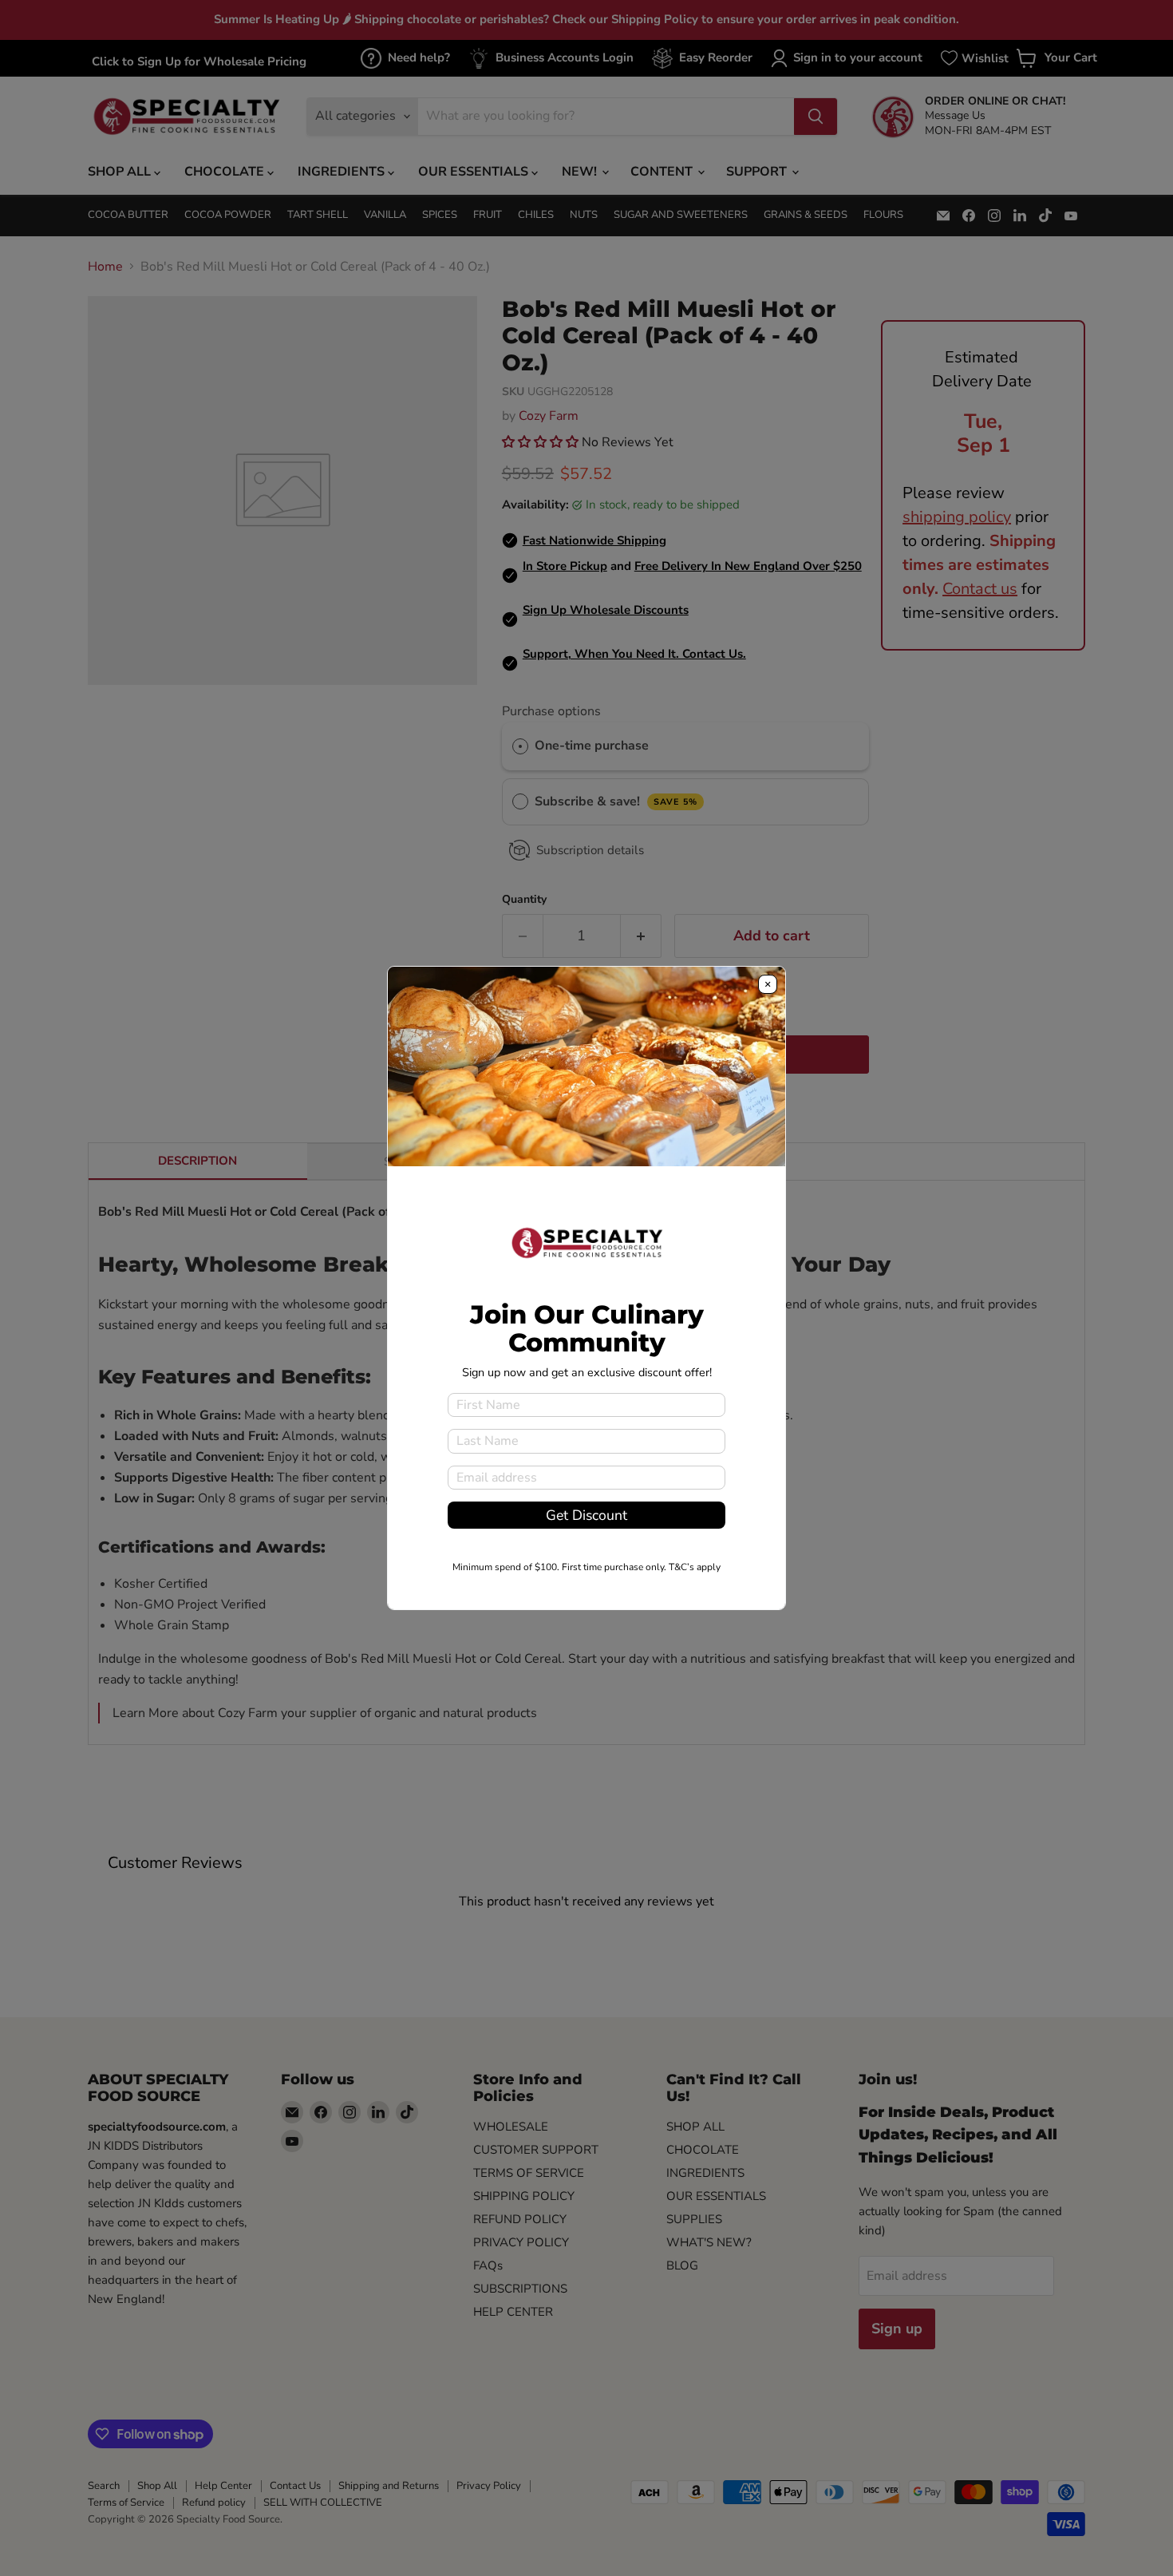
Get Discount (586, 1515)
